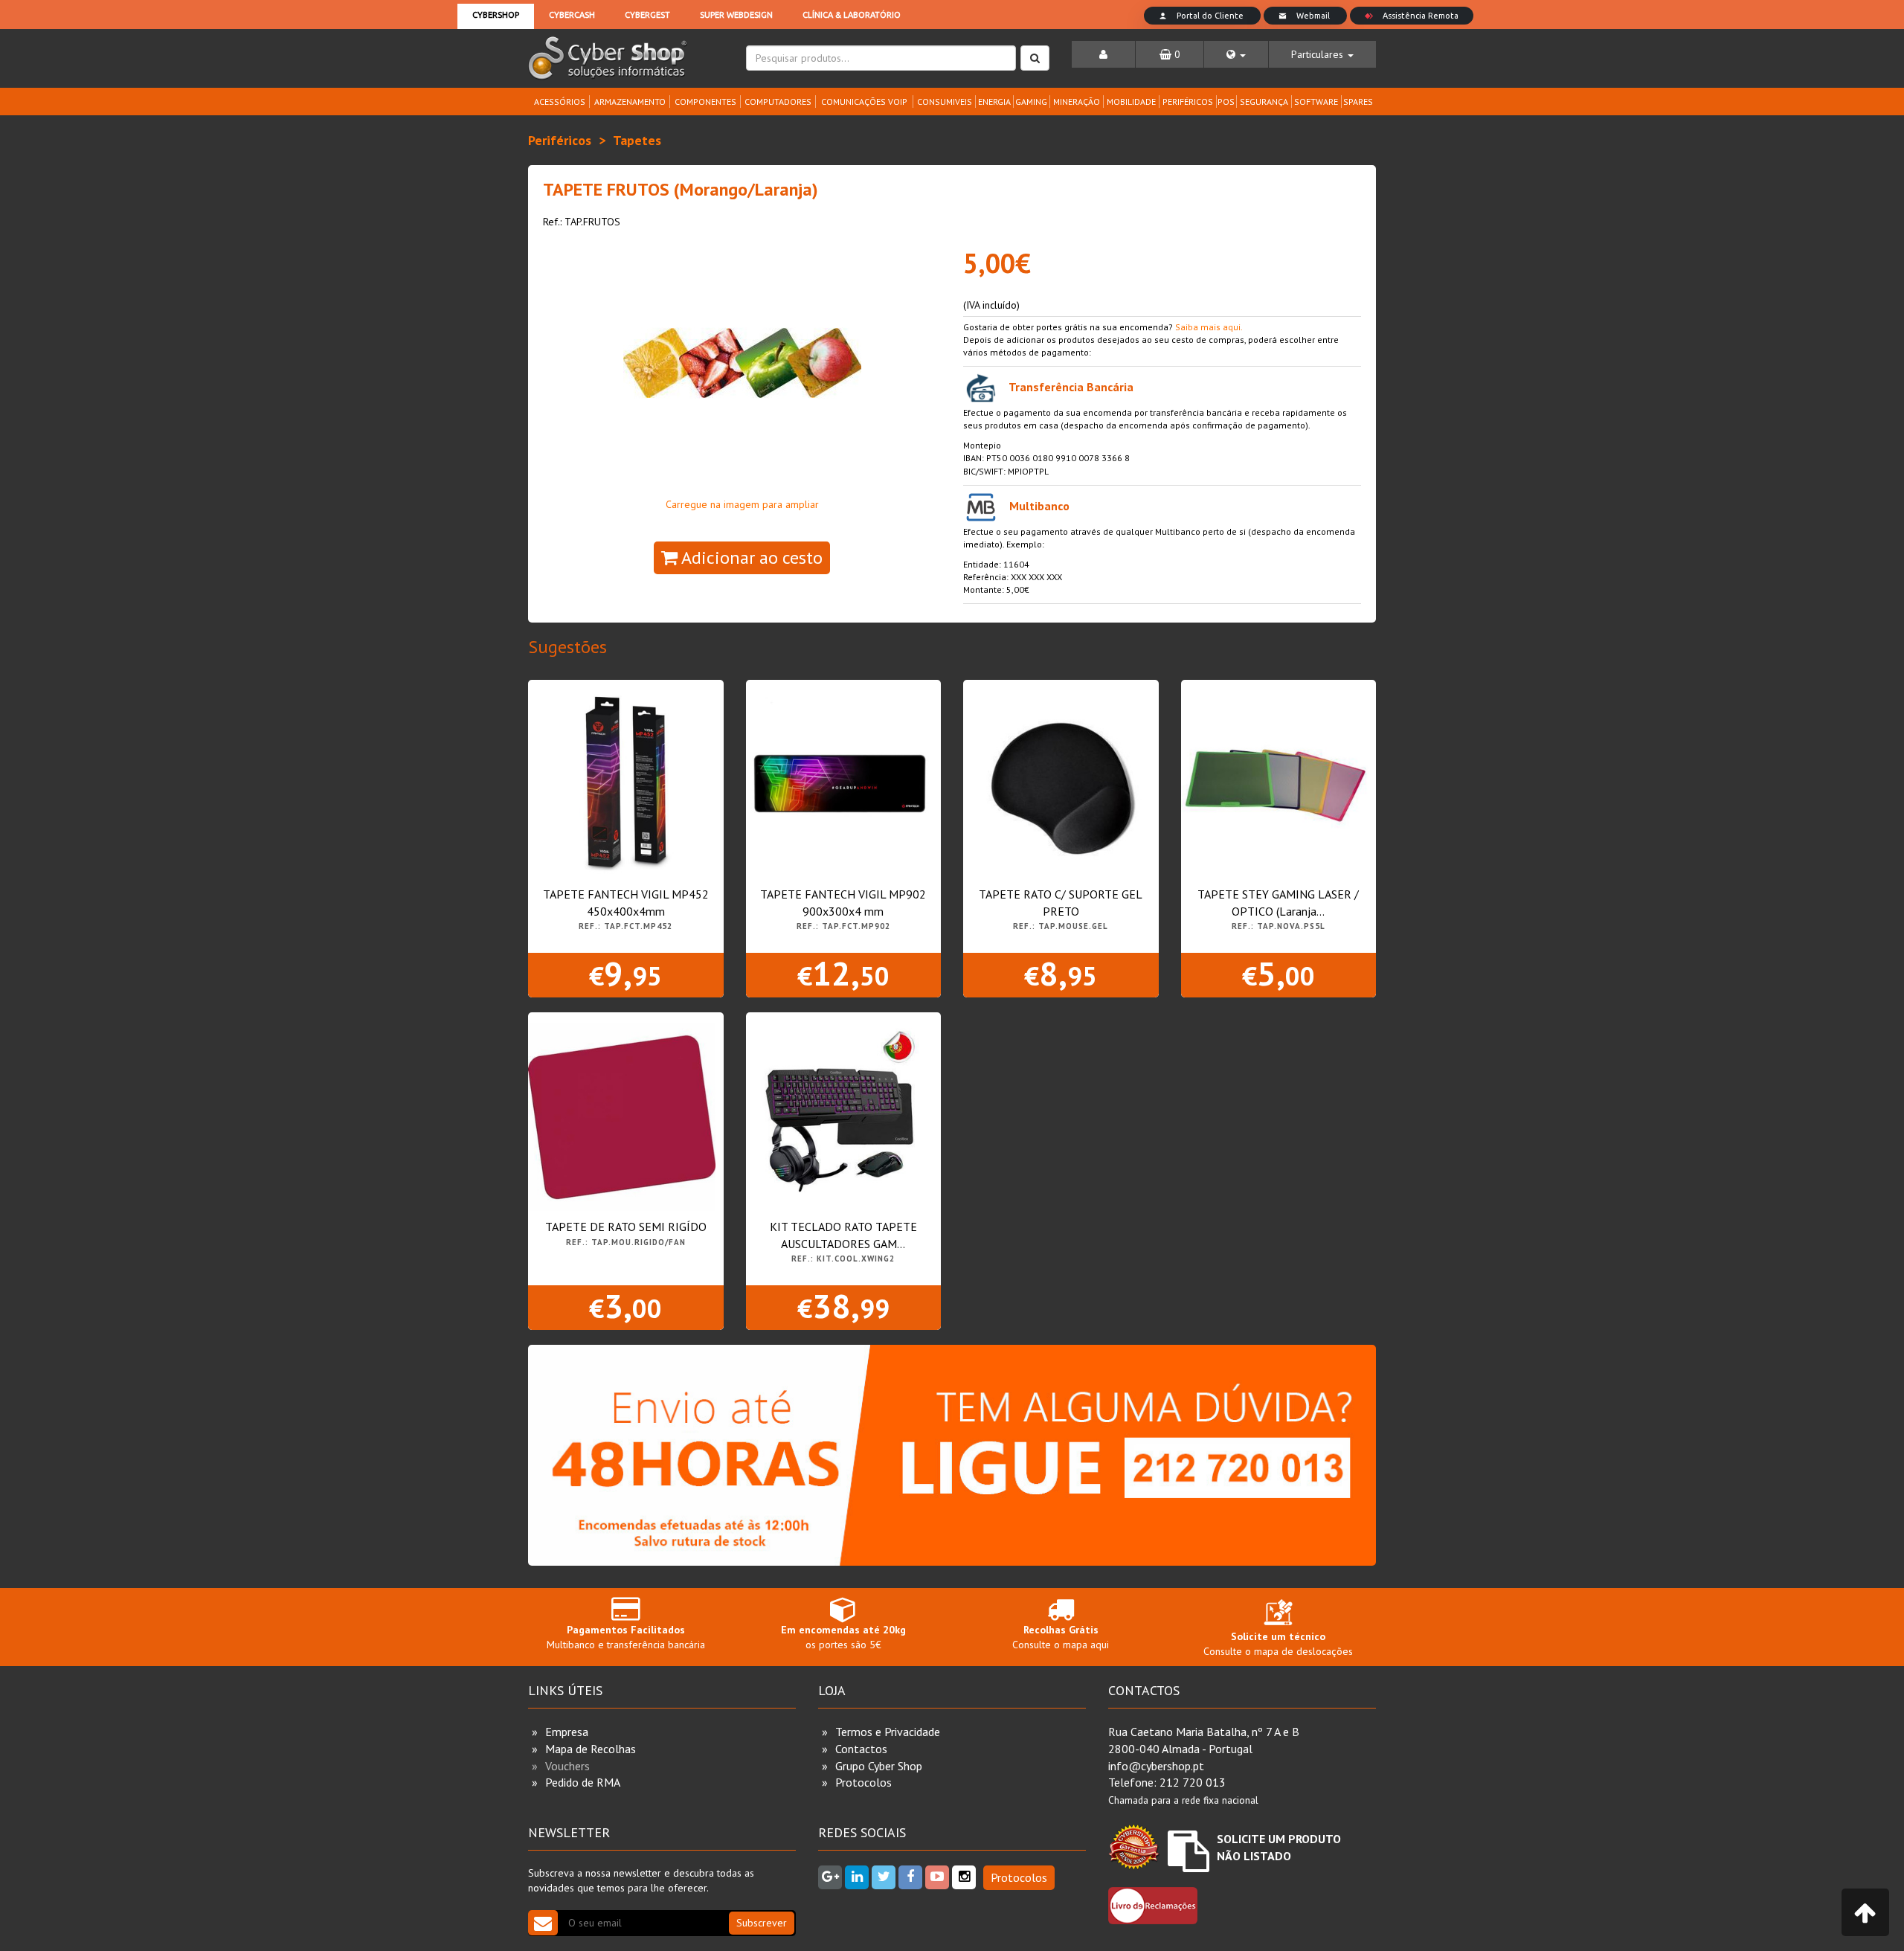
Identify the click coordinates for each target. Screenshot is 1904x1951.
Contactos (861, 1749)
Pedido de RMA (583, 1782)
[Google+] (830, 1877)
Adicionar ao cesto (750, 557)
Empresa (567, 1732)
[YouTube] (937, 1877)
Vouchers (567, 1766)
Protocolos (863, 1782)
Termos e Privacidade (888, 1732)
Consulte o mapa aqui (1061, 1637)
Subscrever (762, 1923)
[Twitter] (884, 1877)
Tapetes (637, 140)
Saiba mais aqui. (1209, 327)
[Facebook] (910, 1877)
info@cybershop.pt (1156, 1766)
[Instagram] (964, 1877)
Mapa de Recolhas (591, 1749)
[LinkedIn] (857, 1877)
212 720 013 (1193, 1782)
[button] (1236, 54)
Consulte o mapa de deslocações (1278, 1644)
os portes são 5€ (843, 1637)
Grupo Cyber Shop (879, 1766)
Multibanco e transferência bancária (626, 1637)
